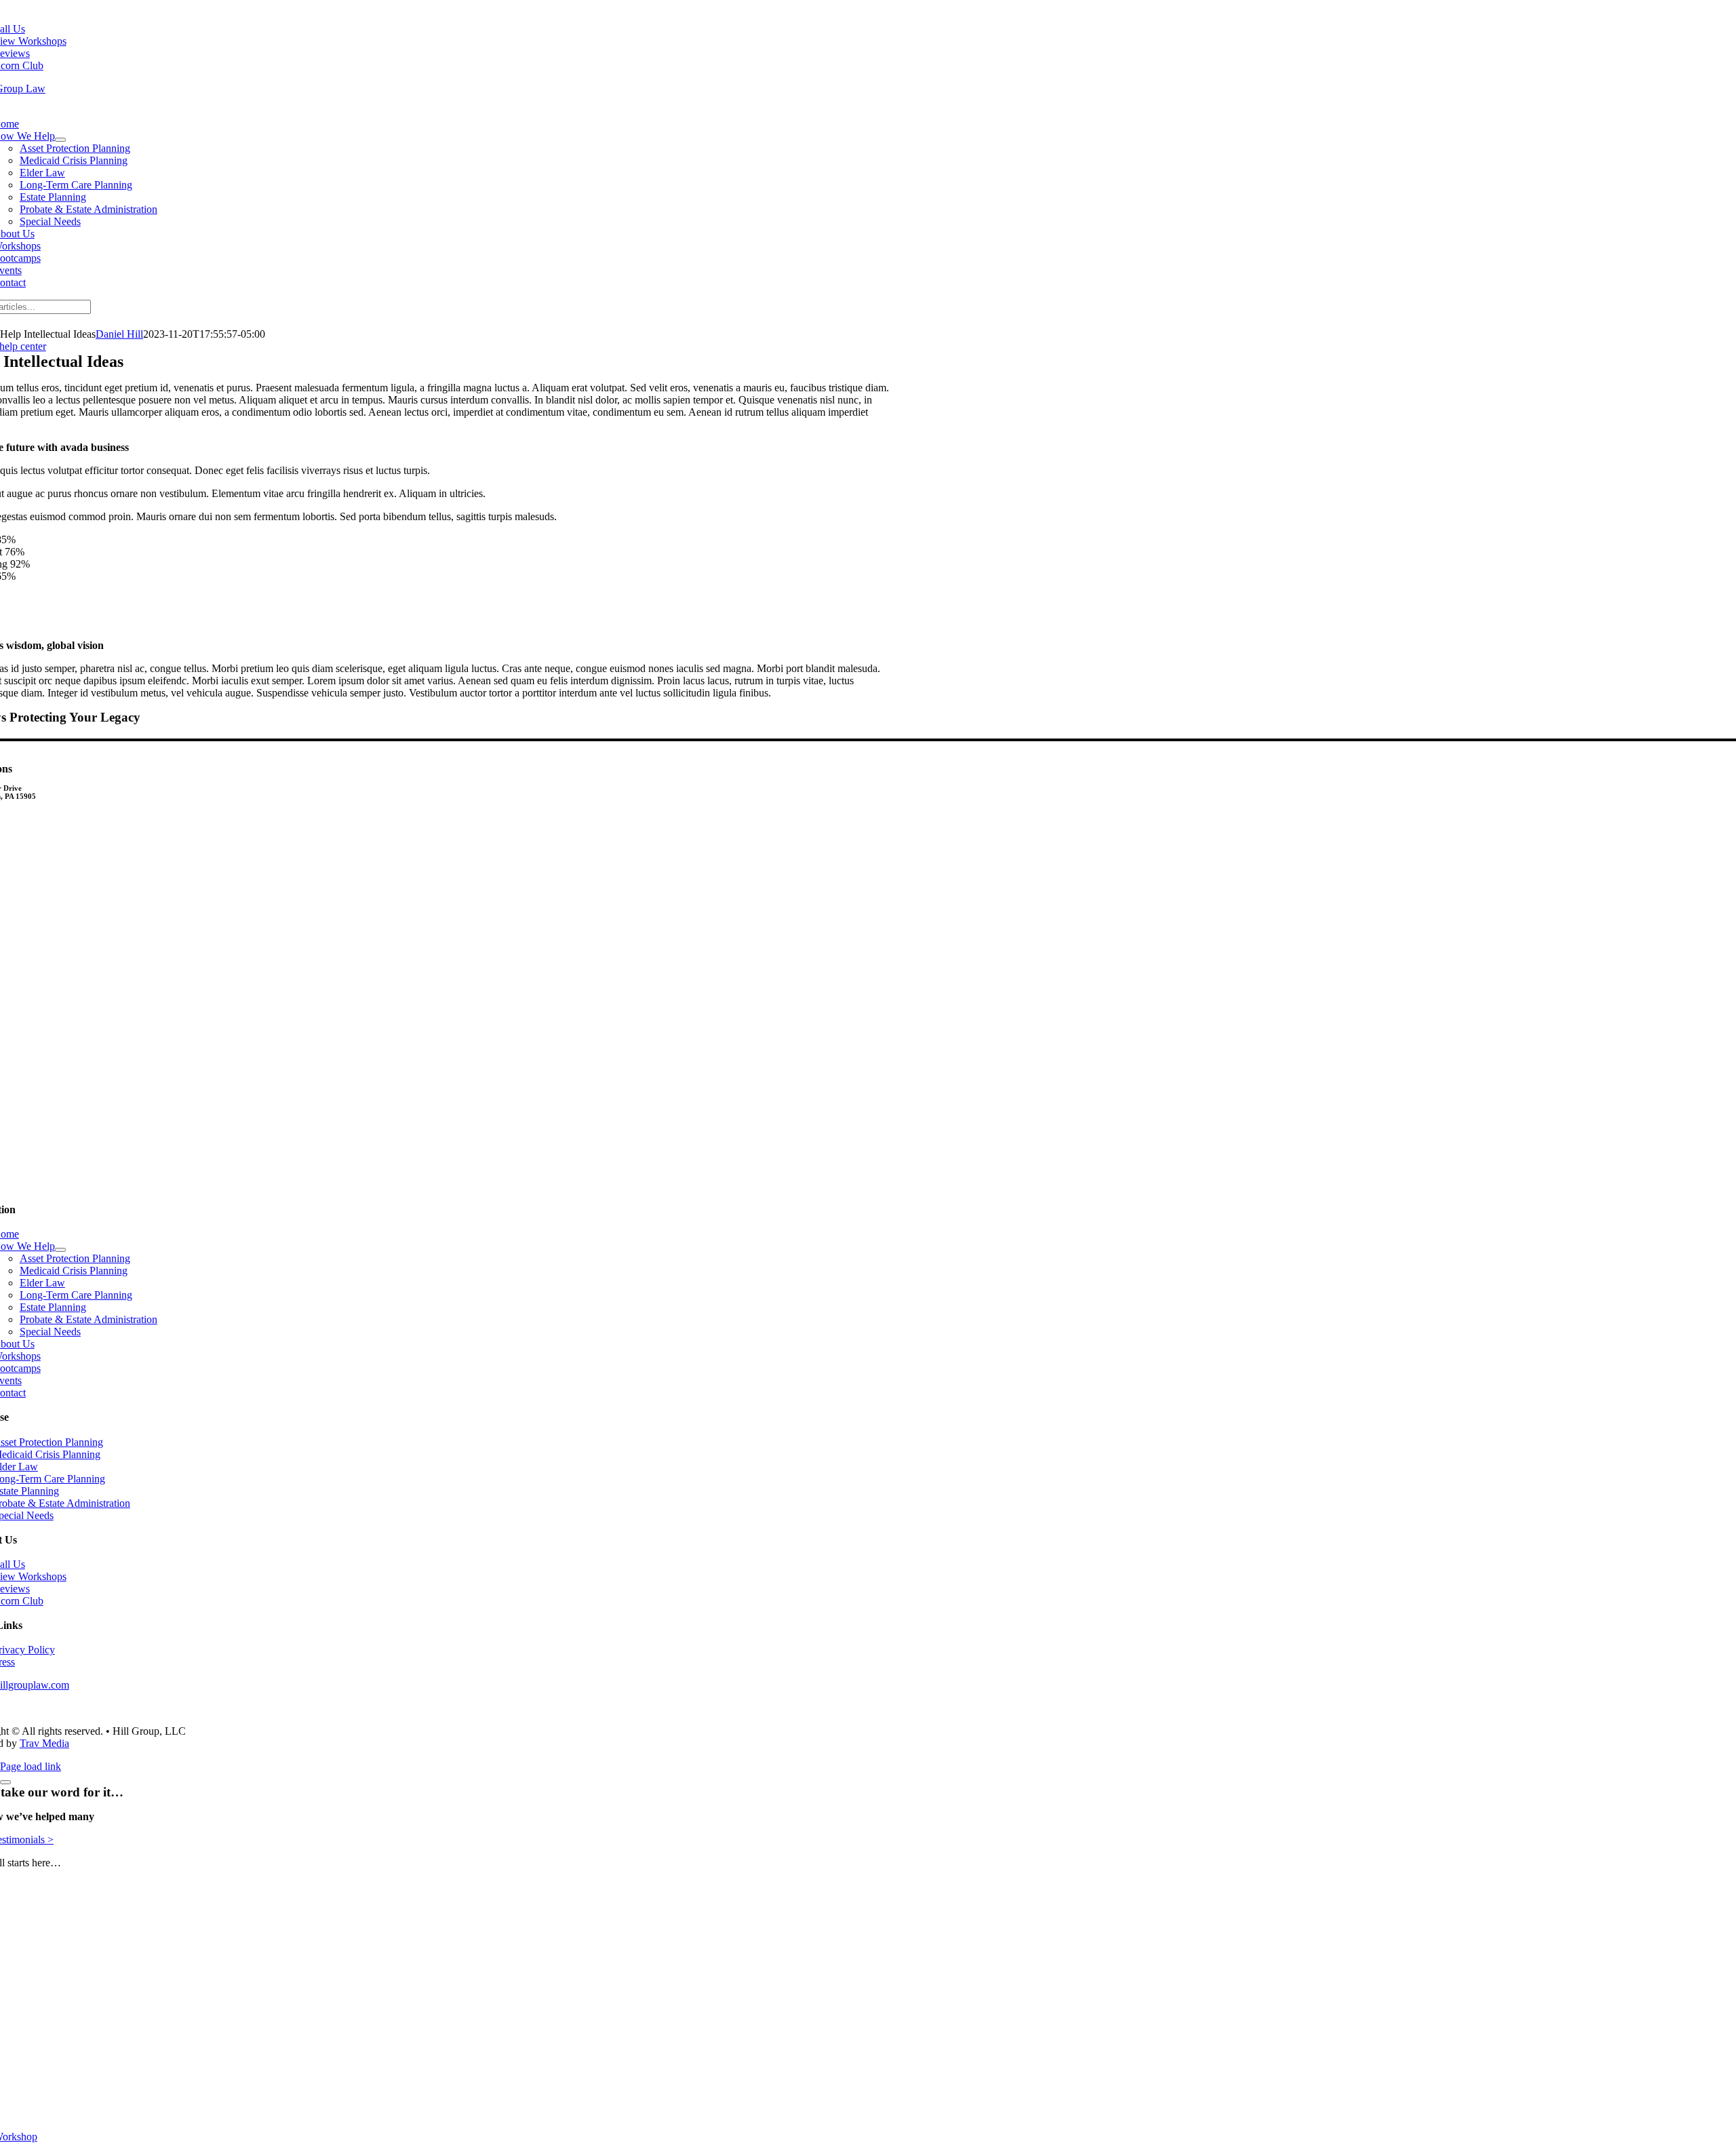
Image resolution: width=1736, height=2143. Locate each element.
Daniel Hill (119, 334)
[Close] (5, 1782)
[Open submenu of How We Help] (60, 140)
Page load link (31, 1766)
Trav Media (44, 1743)
